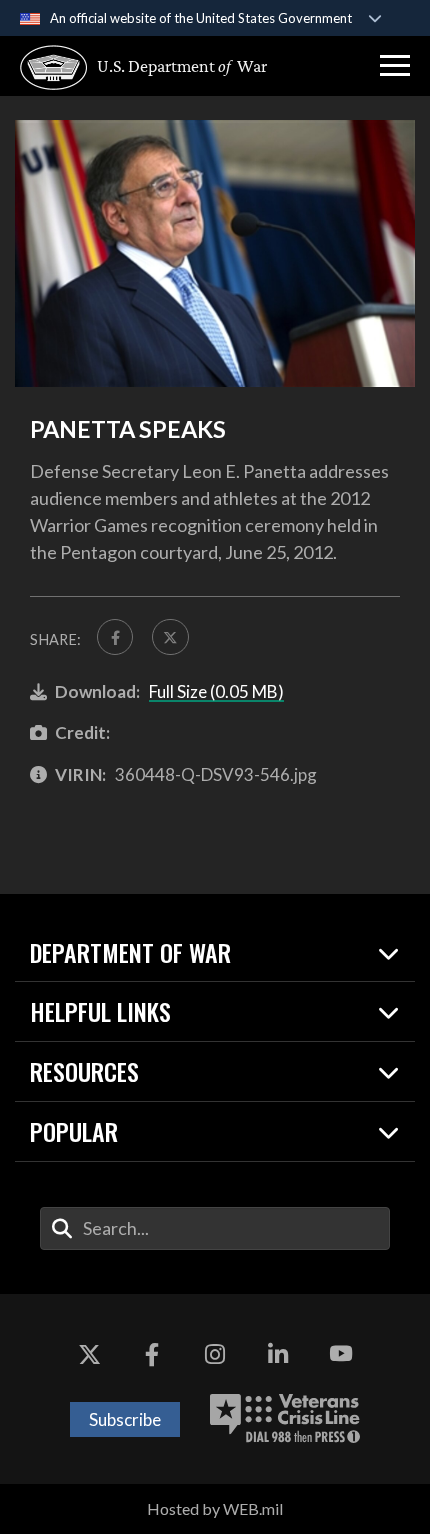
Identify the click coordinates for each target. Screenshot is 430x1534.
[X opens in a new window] (89, 1354)
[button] (395, 66)
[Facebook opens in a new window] (152, 1354)
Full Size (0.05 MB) (216, 691)
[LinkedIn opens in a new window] (278, 1354)
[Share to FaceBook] (115, 637)
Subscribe (125, 1419)
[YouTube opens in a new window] (341, 1354)
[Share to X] (170, 637)
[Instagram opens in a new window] (215, 1354)
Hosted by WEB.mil (215, 1508)
